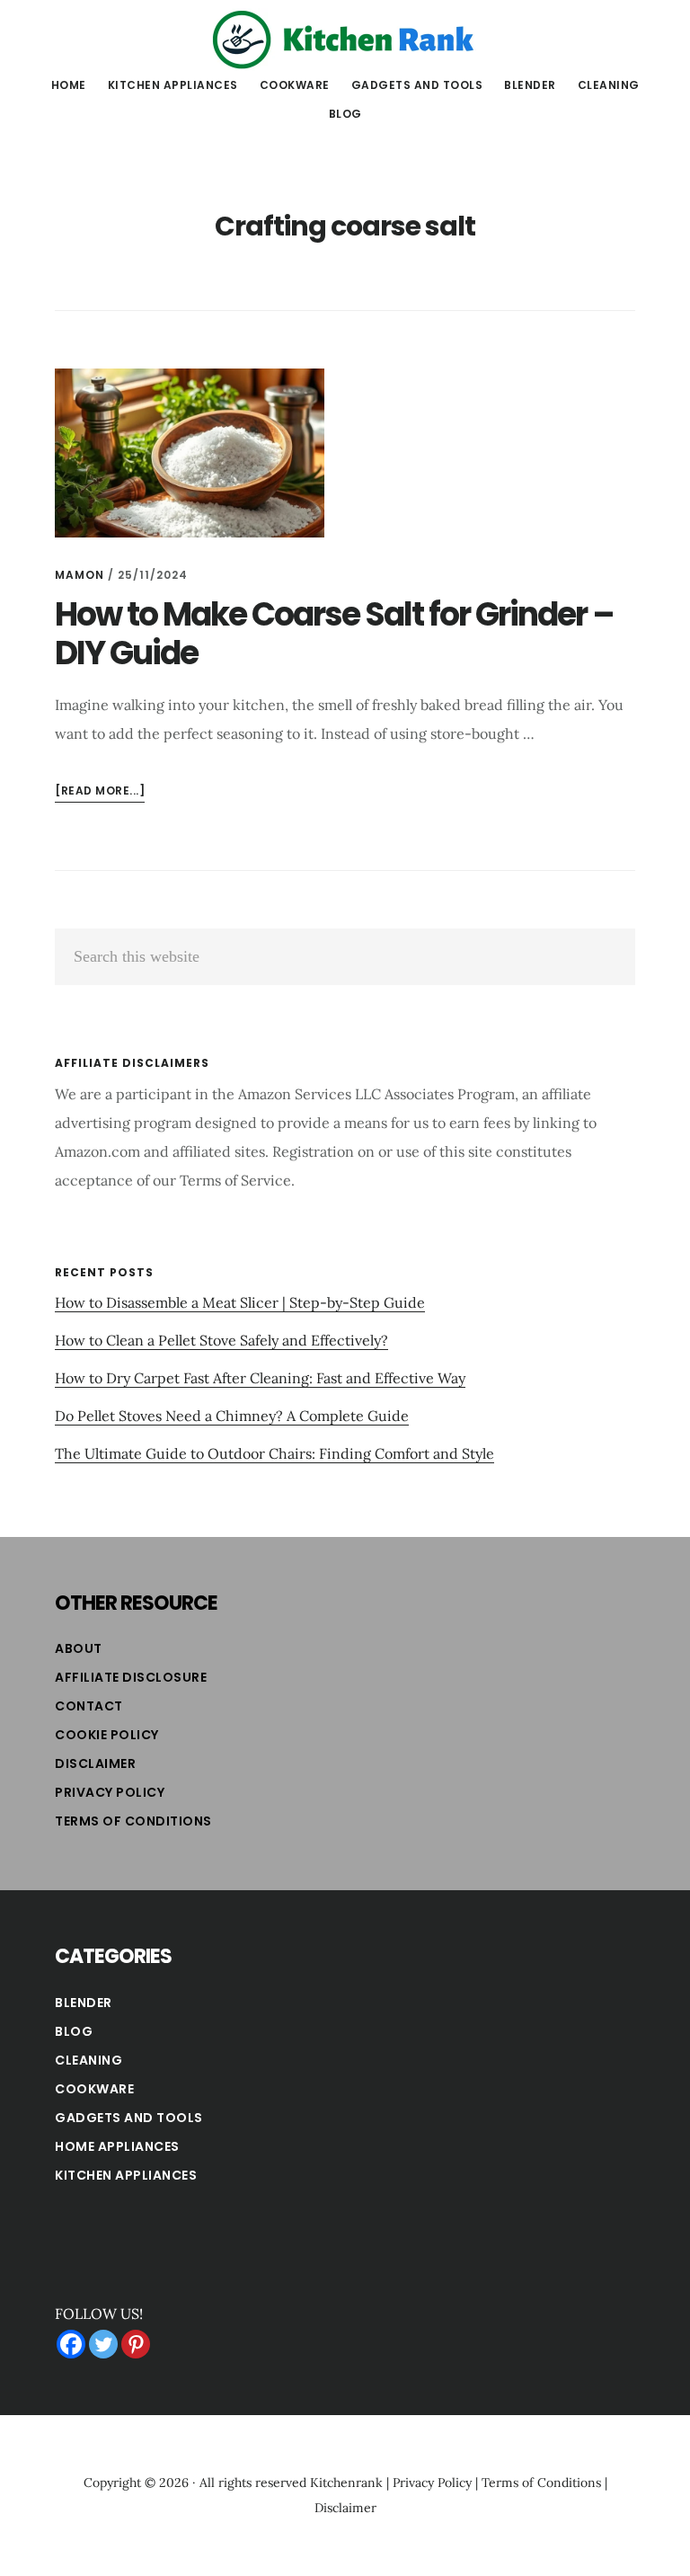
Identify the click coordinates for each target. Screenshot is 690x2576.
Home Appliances (117, 2146)
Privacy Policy (110, 1792)
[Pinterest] (136, 2344)
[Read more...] (100, 792)
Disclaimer (95, 1763)
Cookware (94, 2089)
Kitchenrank (346, 2483)
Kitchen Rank (345, 40)
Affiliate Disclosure (131, 1677)
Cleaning (88, 2060)
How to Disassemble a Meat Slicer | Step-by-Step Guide (240, 1302)
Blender (84, 2003)
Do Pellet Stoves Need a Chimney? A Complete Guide (232, 1416)
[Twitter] (103, 2344)
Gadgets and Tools (129, 2118)
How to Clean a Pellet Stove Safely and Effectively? (221, 1340)
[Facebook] (71, 2344)
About (79, 1648)
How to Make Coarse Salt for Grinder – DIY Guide (334, 634)
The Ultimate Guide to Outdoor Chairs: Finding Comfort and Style (274, 1453)
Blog (74, 2031)
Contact (89, 1706)
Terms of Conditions (133, 1821)
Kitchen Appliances (126, 2175)
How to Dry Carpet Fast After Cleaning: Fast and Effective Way (260, 1378)
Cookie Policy (107, 1735)
